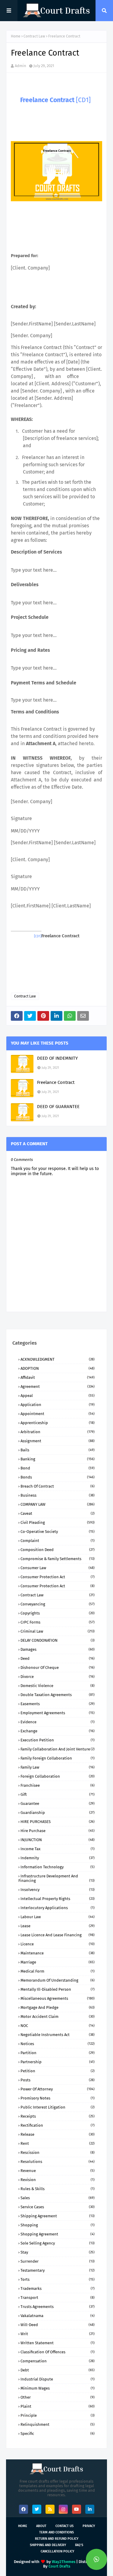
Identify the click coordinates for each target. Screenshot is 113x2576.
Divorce (58, 1677)
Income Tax (58, 1849)
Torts (58, 2279)
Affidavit (58, 1377)
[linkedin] (90, 2509)
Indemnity (58, 1858)
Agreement (58, 1387)
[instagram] (63, 2509)
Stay (58, 2252)
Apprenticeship (58, 1423)
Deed (58, 1658)
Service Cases (58, 2207)
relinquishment (58, 2424)
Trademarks (58, 2288)
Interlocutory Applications (58, 1908)
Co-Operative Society (58, 1532)
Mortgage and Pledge (58, 2007)
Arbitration (58, 1432)
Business (58, 1495)
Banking (58, 1459)
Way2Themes (64, 2562)
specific (58, 2434)
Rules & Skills (58, 2189)
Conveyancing (58, 1604)
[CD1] (83, 100)
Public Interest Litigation (58, 2107)
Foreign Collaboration (58, 1776)
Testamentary (58, 2270)
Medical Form (58, 1971)
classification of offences (58, 2352)
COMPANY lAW (58, 1504)
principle (58, 2415)
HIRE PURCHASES (58, 1822)
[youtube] (77, 2509)
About (41, 2526)
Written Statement (58, 2343)
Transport (58, 2298)
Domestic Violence (58, 1686)
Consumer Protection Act (58, 1577)
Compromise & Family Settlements (58, 1559)
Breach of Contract (58, 1486)
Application (58, 1405)
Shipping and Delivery (48, 2545)
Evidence (58, 1722)
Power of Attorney (58, 2089)
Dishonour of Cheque (58, 1668)
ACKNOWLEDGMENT (58, 1359)
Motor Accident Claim (58, 2017)
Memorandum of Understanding (58, 1980)
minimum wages (58, 2388)
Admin (20, 66)
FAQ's (79, 2545)
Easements (58, 1704)
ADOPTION (58, 1368)
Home (16, 36)
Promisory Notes (58, 2098)
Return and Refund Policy (57, 2539)
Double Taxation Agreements (58, 1695)
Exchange (58, 1731)
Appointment (58, 1414)
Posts (58, 2080)
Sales (58, 2198)
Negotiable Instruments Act (58, 2035)
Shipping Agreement (58, 2216)
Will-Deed (58, 2325)
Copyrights (58, 1613)
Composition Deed (58, 1550)
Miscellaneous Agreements (58, 1998)
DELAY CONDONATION (58, 1640)
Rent (58, 2143)
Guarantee (58, 1804)
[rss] (50, 2509)
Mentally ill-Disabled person (58, 1989)
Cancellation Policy (57, 2551)
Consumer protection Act (58, 1586)
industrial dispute (58, 2379)
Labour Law (58, 1917)
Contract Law (34, 36)
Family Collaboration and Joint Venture (58, 1749)
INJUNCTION (58, 1840)
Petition (58, 2071)
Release (58, 2134)
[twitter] (37, 2509)
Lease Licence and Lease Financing (58, 1935)
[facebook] (24, 2509)
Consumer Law (58, 1568)
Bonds (58, 1477)
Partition (58, 2053)
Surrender (58, 2261)
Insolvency (58, 1890)
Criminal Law (58, 1631)
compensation (58, 2361)
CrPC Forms (58, 1622)
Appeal (58, 1396)
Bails (58, 1450)
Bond (58, 1468)
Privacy (89, 2526)
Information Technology (58, 1867)
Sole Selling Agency (58, 2243)
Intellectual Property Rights (58, 1899)
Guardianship (58, 1813)
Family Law (58, 1767)
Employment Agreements (58, 1713)
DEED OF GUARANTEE (58, 1107)
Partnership (58, 2062)
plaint (58, 2406)
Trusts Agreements (58, 2307)
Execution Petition (58, 1740)
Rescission (58, 2153)
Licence (58, 1944)
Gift (58, 1794)
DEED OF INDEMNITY (57, 1058)
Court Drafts (59, 2566)
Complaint (58, 1541)
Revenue (58, 2171)
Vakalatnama (58, 2316)
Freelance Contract (56, 1082)
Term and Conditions (56, 2532)
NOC (58, 2026)
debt (58, 2370)
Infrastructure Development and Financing (56, 1878)
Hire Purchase (58, 1831)
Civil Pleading (58, 1522)
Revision (58, 2180)
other (58, 2397)
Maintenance (58, 1953)
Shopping (58, 2225)
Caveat (58, 1513)
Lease (58, 1926)
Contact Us (64, 2526)
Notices (58, 2044)
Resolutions (58, 2162)
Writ (58, 2334)
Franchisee (58, 1785)
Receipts (58, 2116)
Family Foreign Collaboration (58, 1758)
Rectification (58, 2125)
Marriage (58, 1962)
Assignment (58, 1441)
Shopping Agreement (58, 2234)
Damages (58, 1649)
